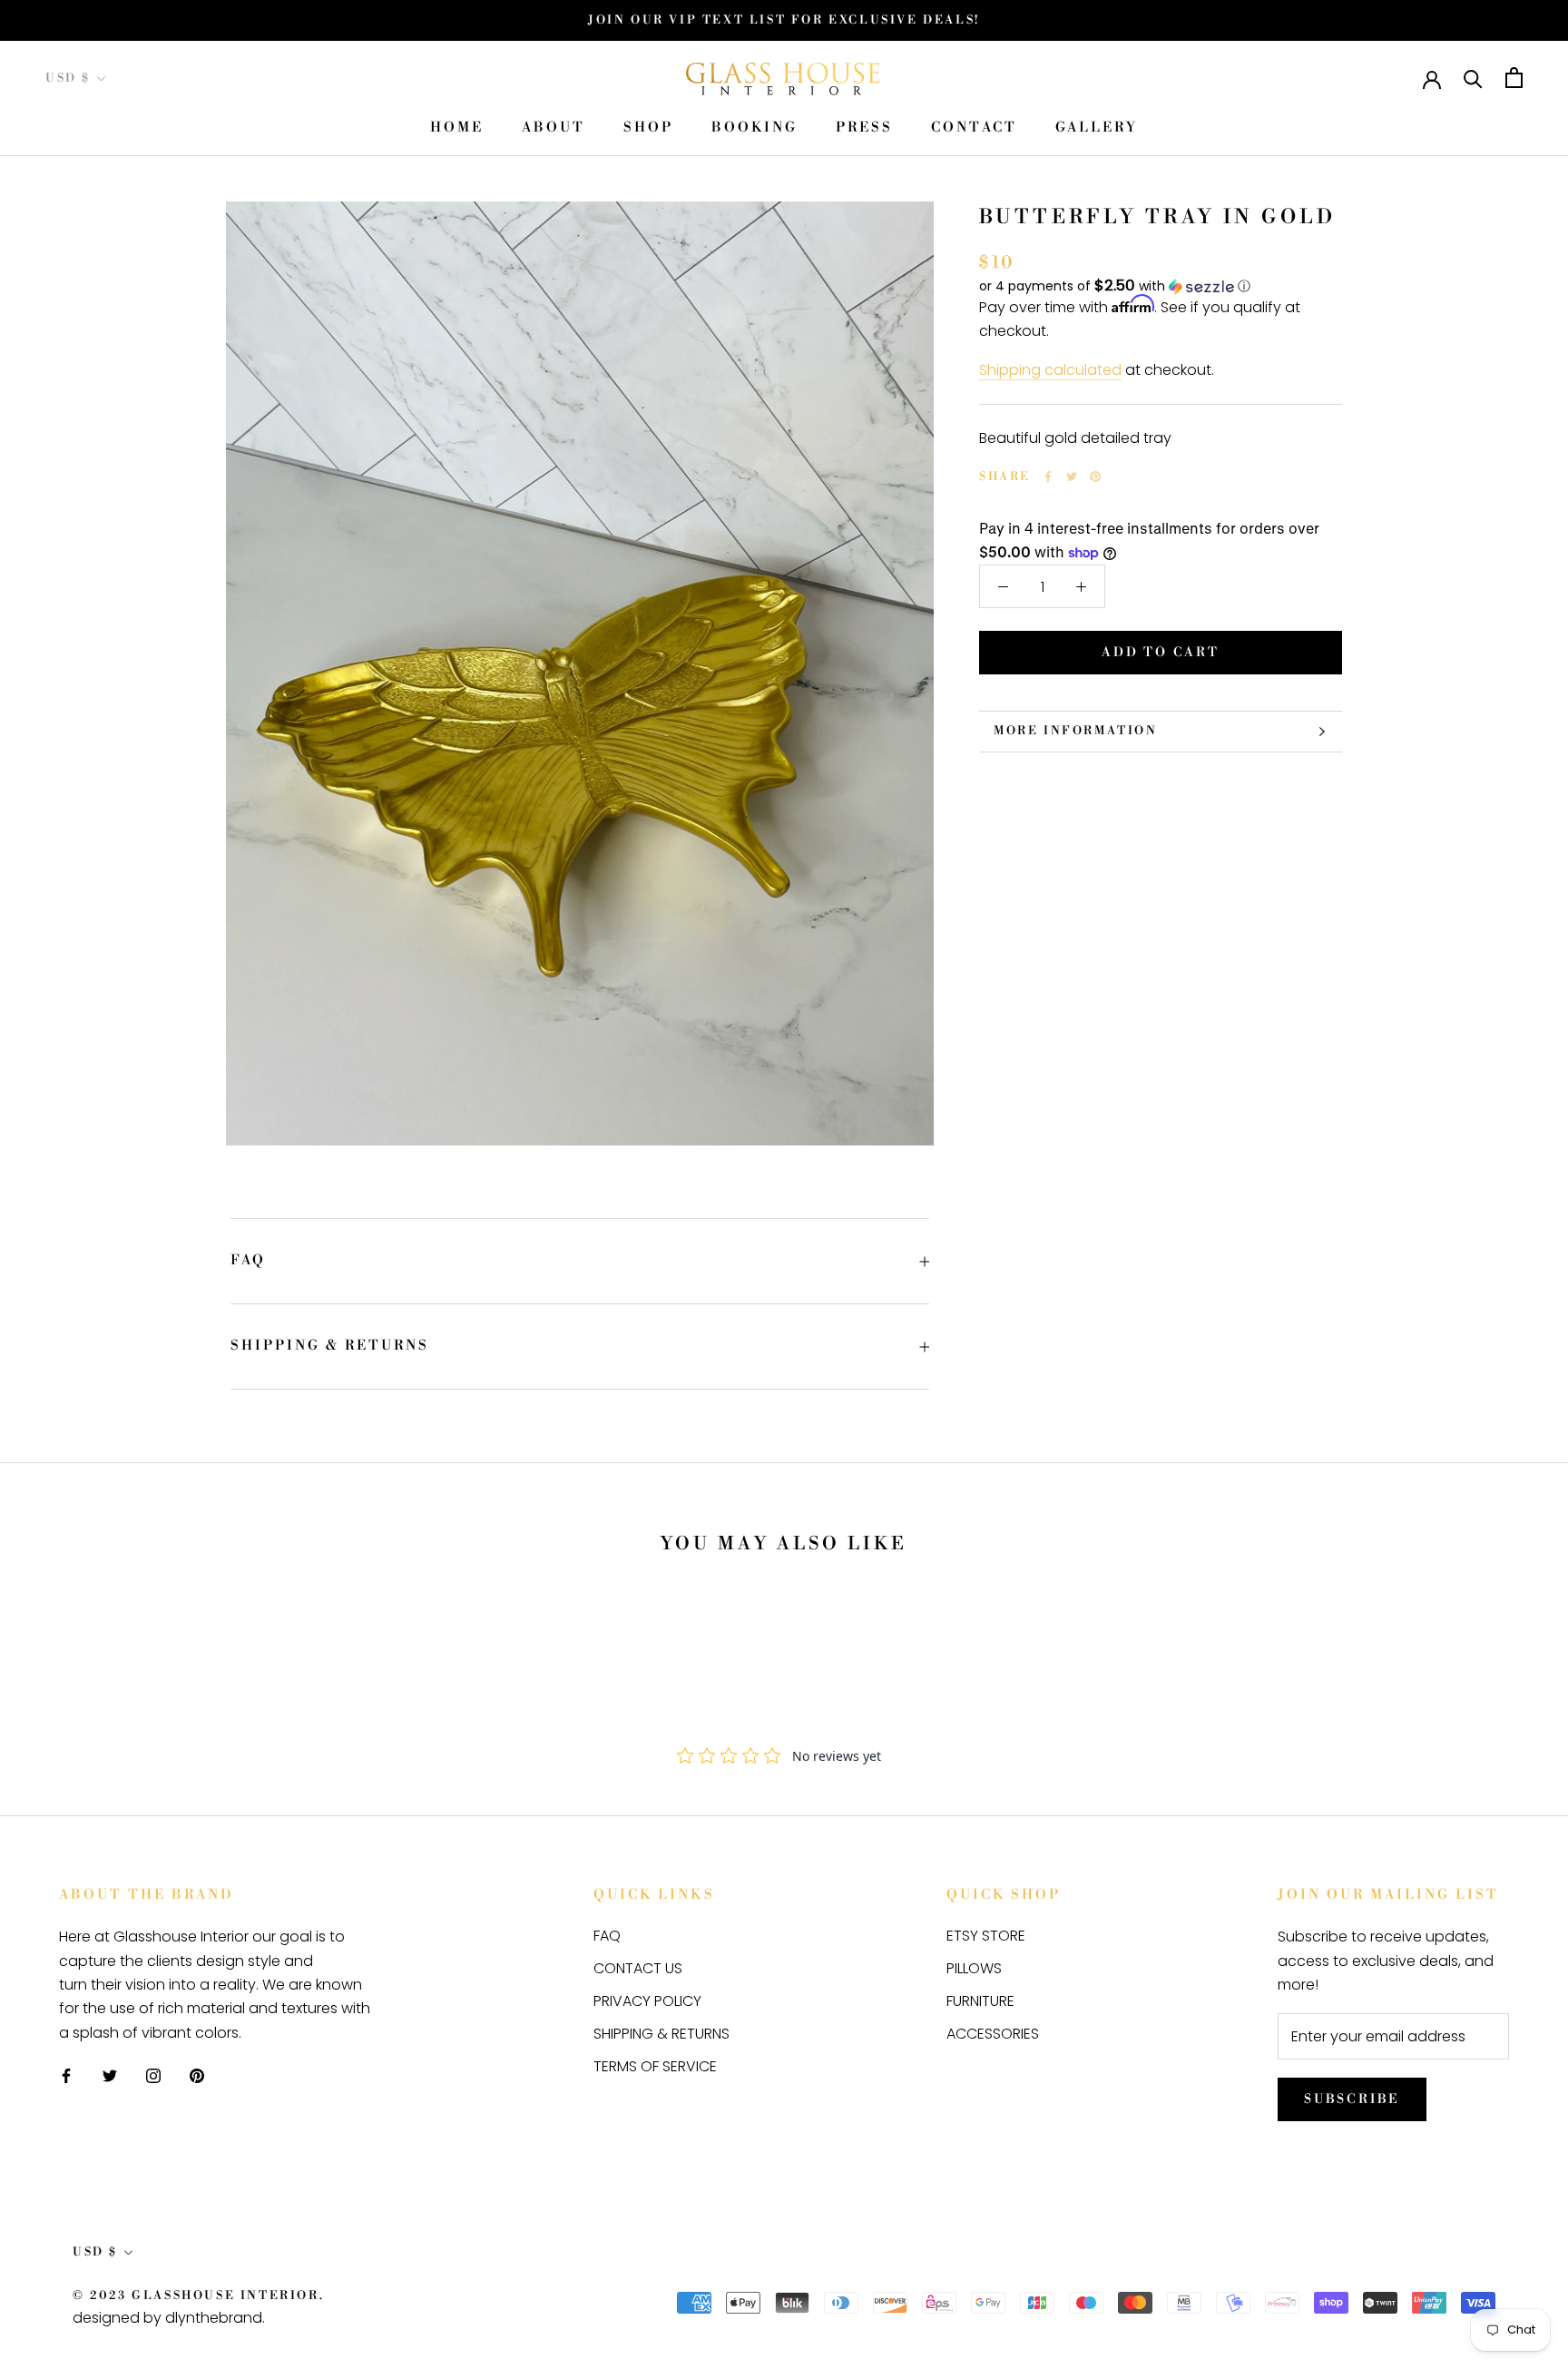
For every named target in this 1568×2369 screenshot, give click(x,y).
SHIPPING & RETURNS (330, 1346)
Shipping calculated (1050, 370)
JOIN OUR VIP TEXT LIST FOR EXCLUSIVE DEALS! (784, 20)
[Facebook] (1048, 477)
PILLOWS (974, 1968)
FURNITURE (980, 2001)
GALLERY (1097, 128)
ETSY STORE (986, 1936)
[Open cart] (1514, 78)
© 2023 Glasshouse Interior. (198, 2295)
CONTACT (974, 128)
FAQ (248, 1260)
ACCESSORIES (993, 2034)
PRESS (864, 128)
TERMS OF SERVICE (655, 2066)
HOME (457, 128)
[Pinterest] (1095, 477)
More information (1076, 731)
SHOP (648, 128)
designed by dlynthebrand (167, 2318)
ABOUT (554, 128)
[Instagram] (153, 2075)
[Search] (1473, 78)
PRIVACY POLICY (647, 2001)
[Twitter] (1072, 477)
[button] (1161, 286)
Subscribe (1352, 2099)
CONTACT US (638, 1968)
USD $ (68, 78)
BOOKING (755, 128)
